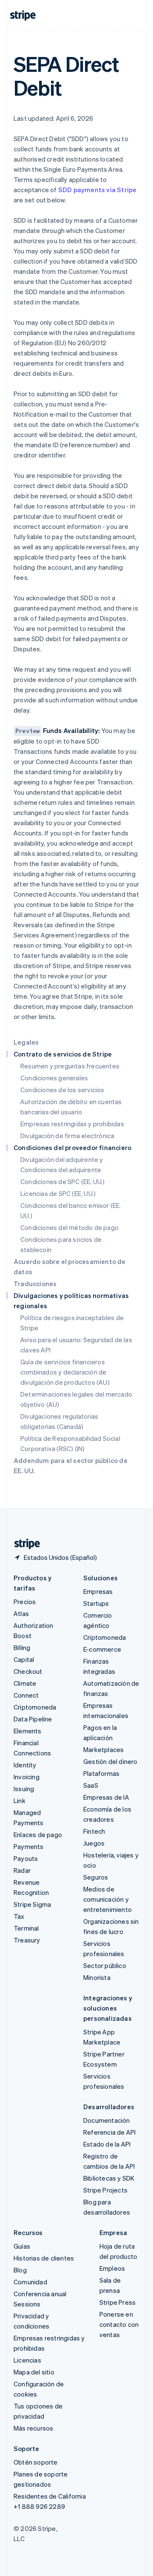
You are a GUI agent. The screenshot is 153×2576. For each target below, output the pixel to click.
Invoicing (27, 1777)
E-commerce (102, 1649)
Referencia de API (109, 2132)
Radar (22, 1870)
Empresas (98, 1591)
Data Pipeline (33, 1719)
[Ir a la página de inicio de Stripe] (24, 1544)
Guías (22, 2246)
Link (20, 1801)
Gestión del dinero (110, 1761)
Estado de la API (107, 2144)
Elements (28, 1731)
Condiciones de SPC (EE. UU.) (63, 1181)
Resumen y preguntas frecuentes (70, 1066)
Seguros (96, 1877)
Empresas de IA (106, 1797)
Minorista (97, 1977)
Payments (29, 1846)
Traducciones (35, 1284)
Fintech (94, 1831)
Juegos (94, 1843)
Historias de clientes (44, 2258)
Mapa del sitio (34, 2372)
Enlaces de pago (38, 1835)
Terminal (26, 1928)
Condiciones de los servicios (62, 1090)
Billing (22, 1647)
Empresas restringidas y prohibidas (72, 1124)
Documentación (107, 2120)
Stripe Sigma (32, 1904)
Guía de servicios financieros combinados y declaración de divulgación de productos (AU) (65, 1372)
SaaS (91, 1785)
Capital (24, 1659)
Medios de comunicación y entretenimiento (108, 1899)
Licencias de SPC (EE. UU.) (58, 1193)
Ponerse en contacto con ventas (119, 2324)
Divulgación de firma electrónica (67, 1136)
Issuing (24, 1789)
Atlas (21, 1613)
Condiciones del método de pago (69, 1227)
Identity (25, 1765)
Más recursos (33, 2428)
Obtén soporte (36, 2462)
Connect (26, 1695)
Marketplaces (103, 1750)
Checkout (28, 1671)
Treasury (27, 1940)
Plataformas (101, 1773)
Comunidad (30, 2282)
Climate (25, 1683)
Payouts (26, 1858)
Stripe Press (118, 2302)
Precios (25, 1602)
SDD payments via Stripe (98, 190)
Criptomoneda (35, 1707)
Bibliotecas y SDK (109, 2178)
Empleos (112, 2268)
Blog (20, 2270)
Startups (96, 1603)
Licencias (27, 2360)
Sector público (105, 1965)
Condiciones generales (54, 1078)
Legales (26, 1042)
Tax (19, 1916)
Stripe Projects (105, 2190)
